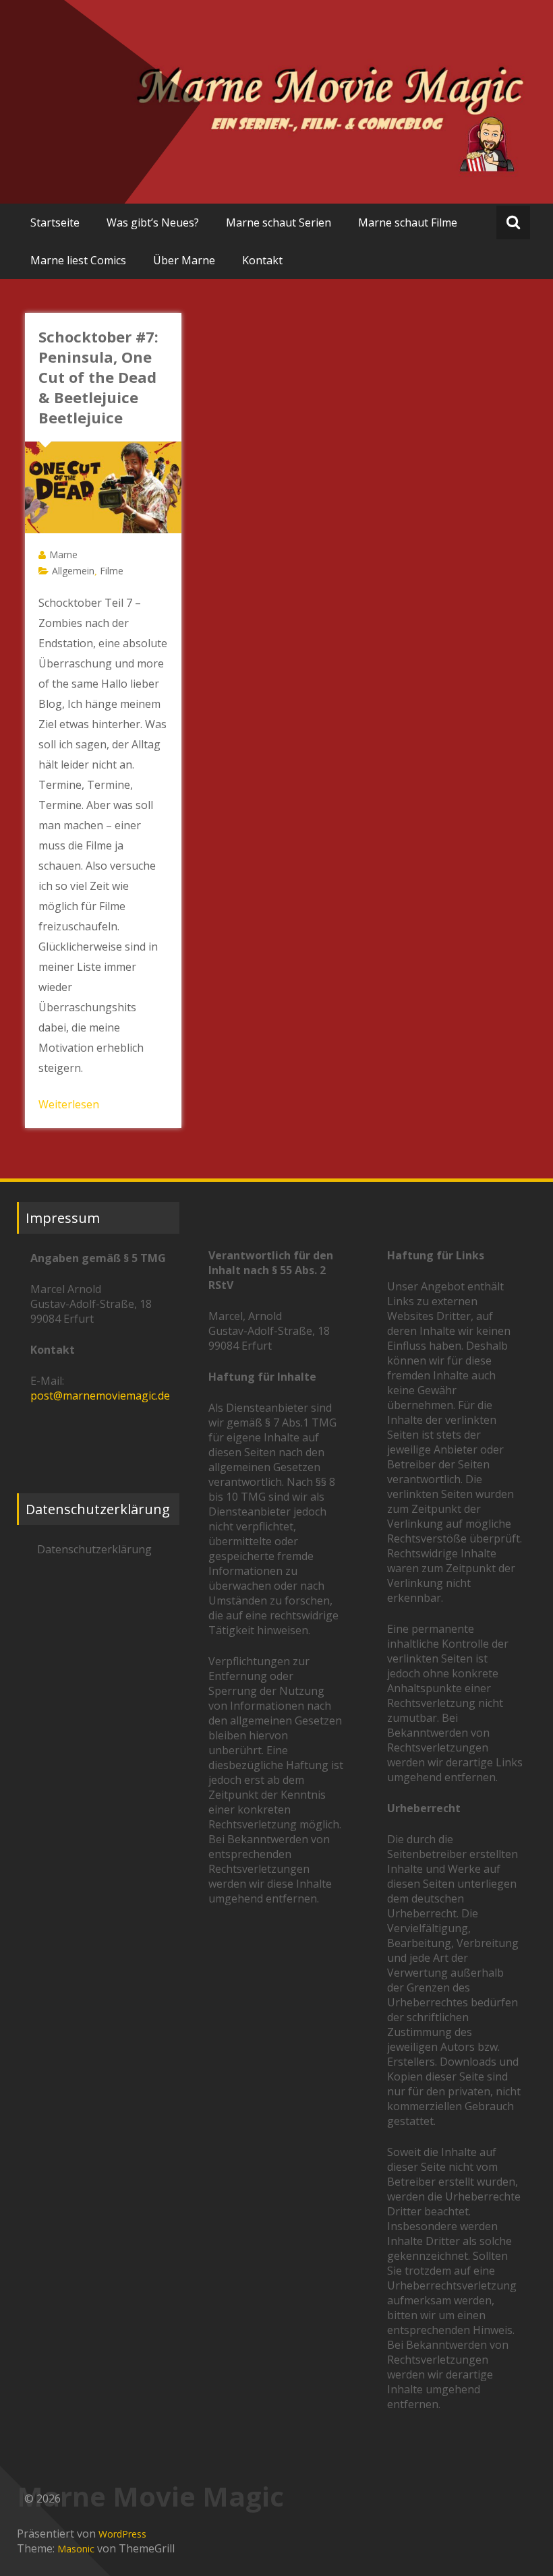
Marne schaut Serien (279, 222)
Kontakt (262, 260)
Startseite (55, 222)
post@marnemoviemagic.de (100, 1396)
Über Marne (184, 260)
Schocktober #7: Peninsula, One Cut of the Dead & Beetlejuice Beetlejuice (98, 377)
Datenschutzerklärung (94, 1549)
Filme (112, 571)
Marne (63, 555)
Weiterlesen (69, 1104)
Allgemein (73, 571)
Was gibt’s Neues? (153, 222)
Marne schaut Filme (408, 222)
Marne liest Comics (78, 260)
